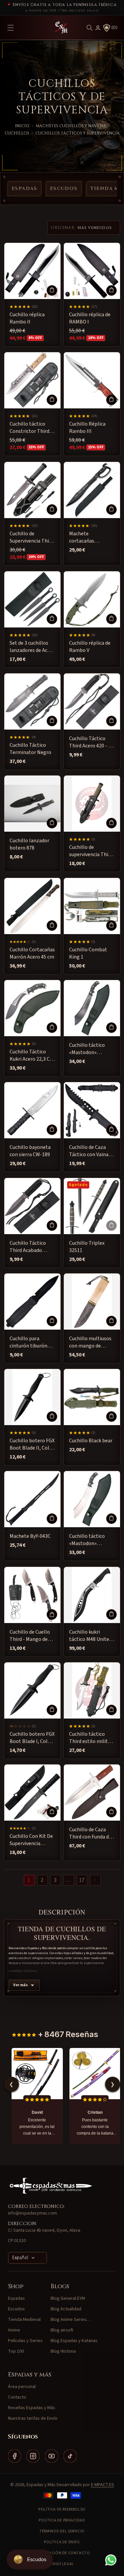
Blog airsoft (62, 2330)
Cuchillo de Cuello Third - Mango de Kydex (30, 1635)
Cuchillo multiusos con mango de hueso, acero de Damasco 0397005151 (90, 1342)
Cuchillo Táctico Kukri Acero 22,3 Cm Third (32, 1055)
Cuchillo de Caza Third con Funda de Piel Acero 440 (90, 1833)
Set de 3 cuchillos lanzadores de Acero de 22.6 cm (32, 646)
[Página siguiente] (95, 1880)
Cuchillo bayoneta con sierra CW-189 (30, 1151)
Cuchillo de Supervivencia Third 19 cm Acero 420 (32, 537)
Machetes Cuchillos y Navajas (71, 126)
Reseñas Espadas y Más (32, 2408)
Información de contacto (62, 2553)
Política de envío (62, 2542)
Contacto (17, 2397)
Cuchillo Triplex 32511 (87, 1246)
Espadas (24, 189)
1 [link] (29, 1880)
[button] (90, 28)
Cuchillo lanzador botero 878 (29, 844)
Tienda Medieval (24, 2320)
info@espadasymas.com (32, 2213)
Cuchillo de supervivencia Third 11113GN (91, 851)
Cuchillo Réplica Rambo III (87, 428)
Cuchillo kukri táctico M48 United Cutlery (90, 1635)
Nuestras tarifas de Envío (33, 2418)
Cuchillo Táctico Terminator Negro (30, 749)
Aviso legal (62, 2564)
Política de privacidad (62, 2520)
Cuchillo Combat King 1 (88, 953)
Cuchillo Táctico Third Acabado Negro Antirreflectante (28, 1247)
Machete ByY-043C (30, 1536)
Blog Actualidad (66, 2309)
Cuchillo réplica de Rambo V (90, 646)
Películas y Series (25, 2341)
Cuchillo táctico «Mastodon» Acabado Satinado (89, 1540)
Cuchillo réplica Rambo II (27, 318)
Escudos (64, 189)
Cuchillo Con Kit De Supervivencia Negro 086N (31, 1840)
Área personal (22, 2387)
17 (82, 1880)
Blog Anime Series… (71, 2320)
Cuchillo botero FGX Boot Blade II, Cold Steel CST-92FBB (32, 1444)
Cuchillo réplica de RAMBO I (90, 318)
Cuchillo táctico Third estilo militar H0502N (91, 1738)
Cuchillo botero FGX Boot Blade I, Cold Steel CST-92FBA (32, 1738)
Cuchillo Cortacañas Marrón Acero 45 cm (32, 953)
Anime (14, 2330)
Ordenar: (63, 228)
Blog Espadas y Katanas (74, 2341)
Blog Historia (63, 2351)
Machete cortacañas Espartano (82, 537)
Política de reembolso (62, 2509)
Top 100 (16, 2351)
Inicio (22, 126)
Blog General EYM (68, 2298)
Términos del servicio (62, 2531)
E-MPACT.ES (103, 2485)
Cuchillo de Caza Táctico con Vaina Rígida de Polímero (91, 1151)
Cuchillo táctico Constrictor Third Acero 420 (29, 428)
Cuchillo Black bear (91, 1441)
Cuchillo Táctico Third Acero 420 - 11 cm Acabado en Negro (91, 742)
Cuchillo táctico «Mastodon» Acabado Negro (87, 1049)
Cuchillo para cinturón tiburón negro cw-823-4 (28, 1342)
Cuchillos (17, 133)
